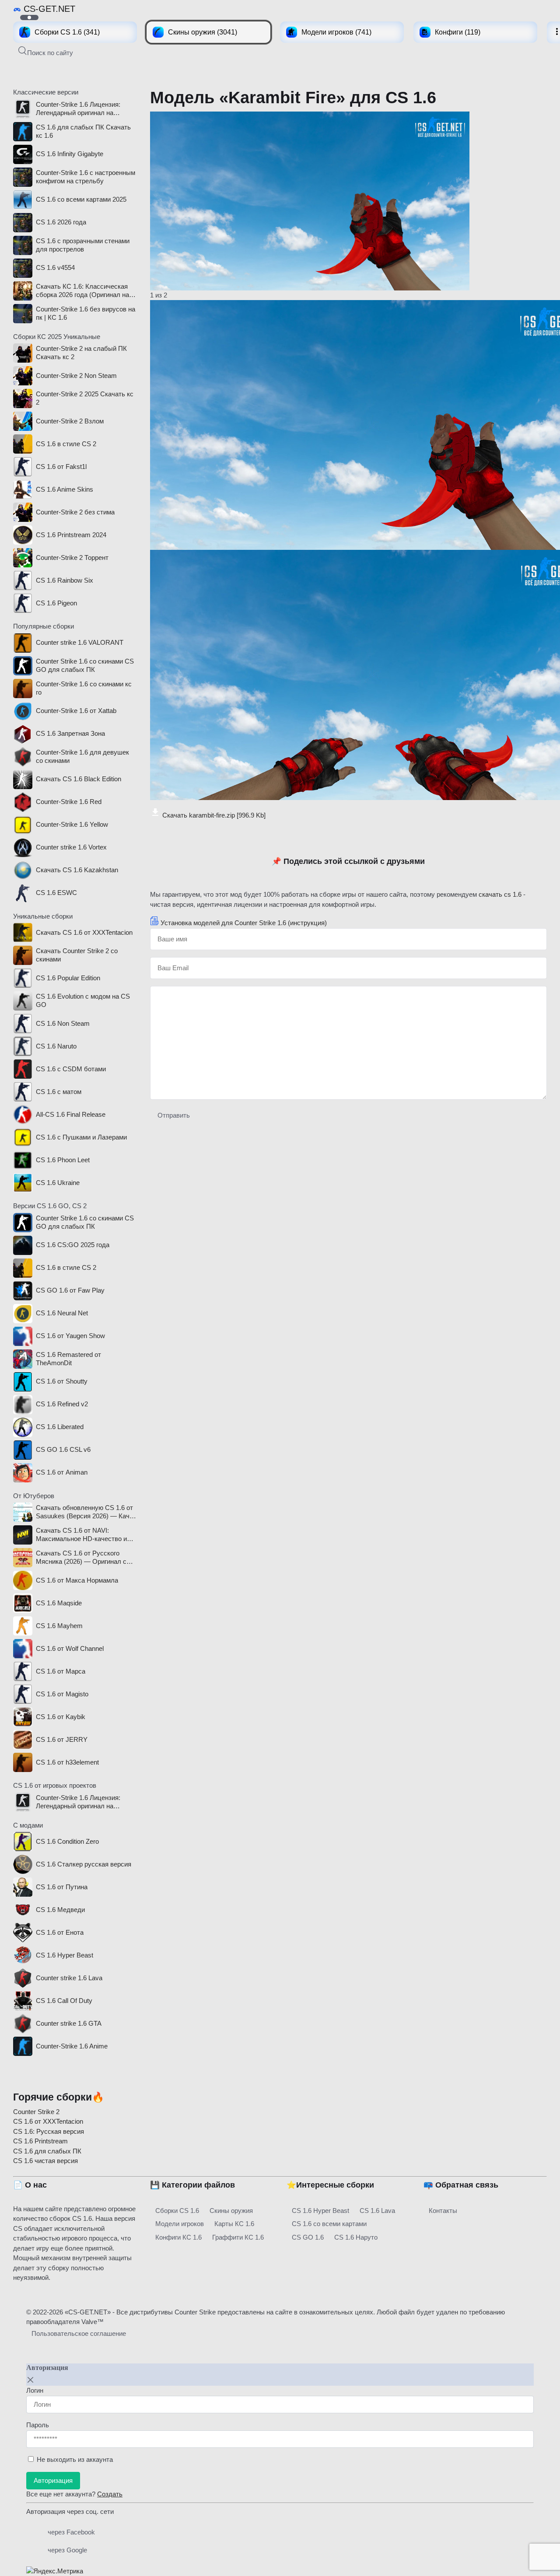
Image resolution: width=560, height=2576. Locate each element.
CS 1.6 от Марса (61, 1671)
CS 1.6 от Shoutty (62, 1381)
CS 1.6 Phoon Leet (63, 1160)
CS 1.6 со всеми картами (329, 2224)
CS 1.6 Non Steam (63, 1023)
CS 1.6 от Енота (60, 1932)
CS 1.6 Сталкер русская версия (84, 1864)
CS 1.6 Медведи (60, 1910)
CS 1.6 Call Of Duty (64, 2001)
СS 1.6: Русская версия (49, 2131)
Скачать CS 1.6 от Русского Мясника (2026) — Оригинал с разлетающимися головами (81, 1558)
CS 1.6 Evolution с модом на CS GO (83, 1000)
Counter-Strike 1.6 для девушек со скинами (82, 756)
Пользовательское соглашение (79, 2333)
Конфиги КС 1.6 (178, 2237)
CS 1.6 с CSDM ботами (71, 1069)
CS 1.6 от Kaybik (61, 1717)
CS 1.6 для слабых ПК (47, 2151)
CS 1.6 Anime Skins (65, 489)
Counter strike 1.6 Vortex (71, 847)
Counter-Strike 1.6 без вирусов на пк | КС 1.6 (86, 313)
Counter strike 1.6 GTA (69, 2023)
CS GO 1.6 (308, 2237)
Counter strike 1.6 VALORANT (80, 642)
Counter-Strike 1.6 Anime (72, 2046)
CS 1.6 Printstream (40, 2141)
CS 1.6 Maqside (59, 1603)
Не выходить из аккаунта (75, 2459)
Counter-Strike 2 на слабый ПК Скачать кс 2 (81, 353)
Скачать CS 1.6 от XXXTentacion (84, 932)
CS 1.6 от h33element (67, 1762)
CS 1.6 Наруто (356, 2237)
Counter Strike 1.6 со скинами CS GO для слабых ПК (85, 665)
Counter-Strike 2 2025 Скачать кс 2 (85, 398)
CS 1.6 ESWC (56, 893)
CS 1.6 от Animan (62, 1472)
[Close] (31, 2380)
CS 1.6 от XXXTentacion (48, 2121)
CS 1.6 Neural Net (62, 1313)
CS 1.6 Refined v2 (62, 1404)
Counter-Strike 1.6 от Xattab (76, 711)
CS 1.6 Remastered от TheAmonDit (68, 1359)
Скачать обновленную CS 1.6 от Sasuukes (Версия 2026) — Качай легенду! (86, 1512)
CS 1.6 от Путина (62, 1887)
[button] (46, 52)
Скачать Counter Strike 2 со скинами (77, 955)
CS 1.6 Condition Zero (67, 1841)
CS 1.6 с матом (59, 1092)
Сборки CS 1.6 (177, 2211)
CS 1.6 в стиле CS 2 (66, 444)
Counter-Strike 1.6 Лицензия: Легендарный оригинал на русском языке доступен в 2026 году (84, 109)
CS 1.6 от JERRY (62, 1739)
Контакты (443, 2211)
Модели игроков (180, 2224)
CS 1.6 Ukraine (58, 1183)
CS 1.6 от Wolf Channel (70, 1648)
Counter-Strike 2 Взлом (70, 421)
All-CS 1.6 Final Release (71, 1114)
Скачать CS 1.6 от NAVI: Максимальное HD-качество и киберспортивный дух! (81, 1535)
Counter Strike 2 (36, 2112)
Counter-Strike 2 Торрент (72, 557)
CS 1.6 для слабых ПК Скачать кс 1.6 (83, 131)
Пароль (38, 2425)
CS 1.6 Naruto (56, 1046)
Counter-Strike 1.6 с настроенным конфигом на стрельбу (86, 177)
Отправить (174, 1115)
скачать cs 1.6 (500, 894)
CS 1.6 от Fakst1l (61, 467)
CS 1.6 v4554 (55, 267)
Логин (35, 2390)
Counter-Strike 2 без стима (75, 512)
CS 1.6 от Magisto (62, 1694)
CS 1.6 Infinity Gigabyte (70, 154)
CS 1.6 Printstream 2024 (71, 535)
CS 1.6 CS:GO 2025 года (73, 1245)
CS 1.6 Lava (377, 2211)
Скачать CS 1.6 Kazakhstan (77, 870)
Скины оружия (231, 2211)
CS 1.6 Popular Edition (68, 978)
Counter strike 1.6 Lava (69, 1978)
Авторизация (53, 2480)
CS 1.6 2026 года (61, 222)
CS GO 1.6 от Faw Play (70, 1290)
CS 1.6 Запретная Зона (70, 733)
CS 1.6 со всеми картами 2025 (81, 199)
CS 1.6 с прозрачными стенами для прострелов (83, 245)
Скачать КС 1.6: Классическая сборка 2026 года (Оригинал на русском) (82, 291)
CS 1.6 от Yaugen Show (70, 1336)
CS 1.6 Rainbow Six (65, 580)
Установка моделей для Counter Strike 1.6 (244, 923)
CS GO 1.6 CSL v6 (63, 1449)
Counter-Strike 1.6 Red (69, 802)
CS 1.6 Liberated (60, 1427)
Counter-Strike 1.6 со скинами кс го (84, 688)
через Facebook (71, 2532)
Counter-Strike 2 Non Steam (76, 376)
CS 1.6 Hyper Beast (65, 1955)
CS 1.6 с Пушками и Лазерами (81, 1137)
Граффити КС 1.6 (238, 2237)
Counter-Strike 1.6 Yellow (72, 824)
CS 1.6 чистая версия (45, 2161)
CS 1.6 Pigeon (56, 603)
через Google (67, 2550)
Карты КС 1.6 (234, 2224)
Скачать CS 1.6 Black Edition (79, 779)
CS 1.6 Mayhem (59, 1626)
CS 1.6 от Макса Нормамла (77, 1580)
